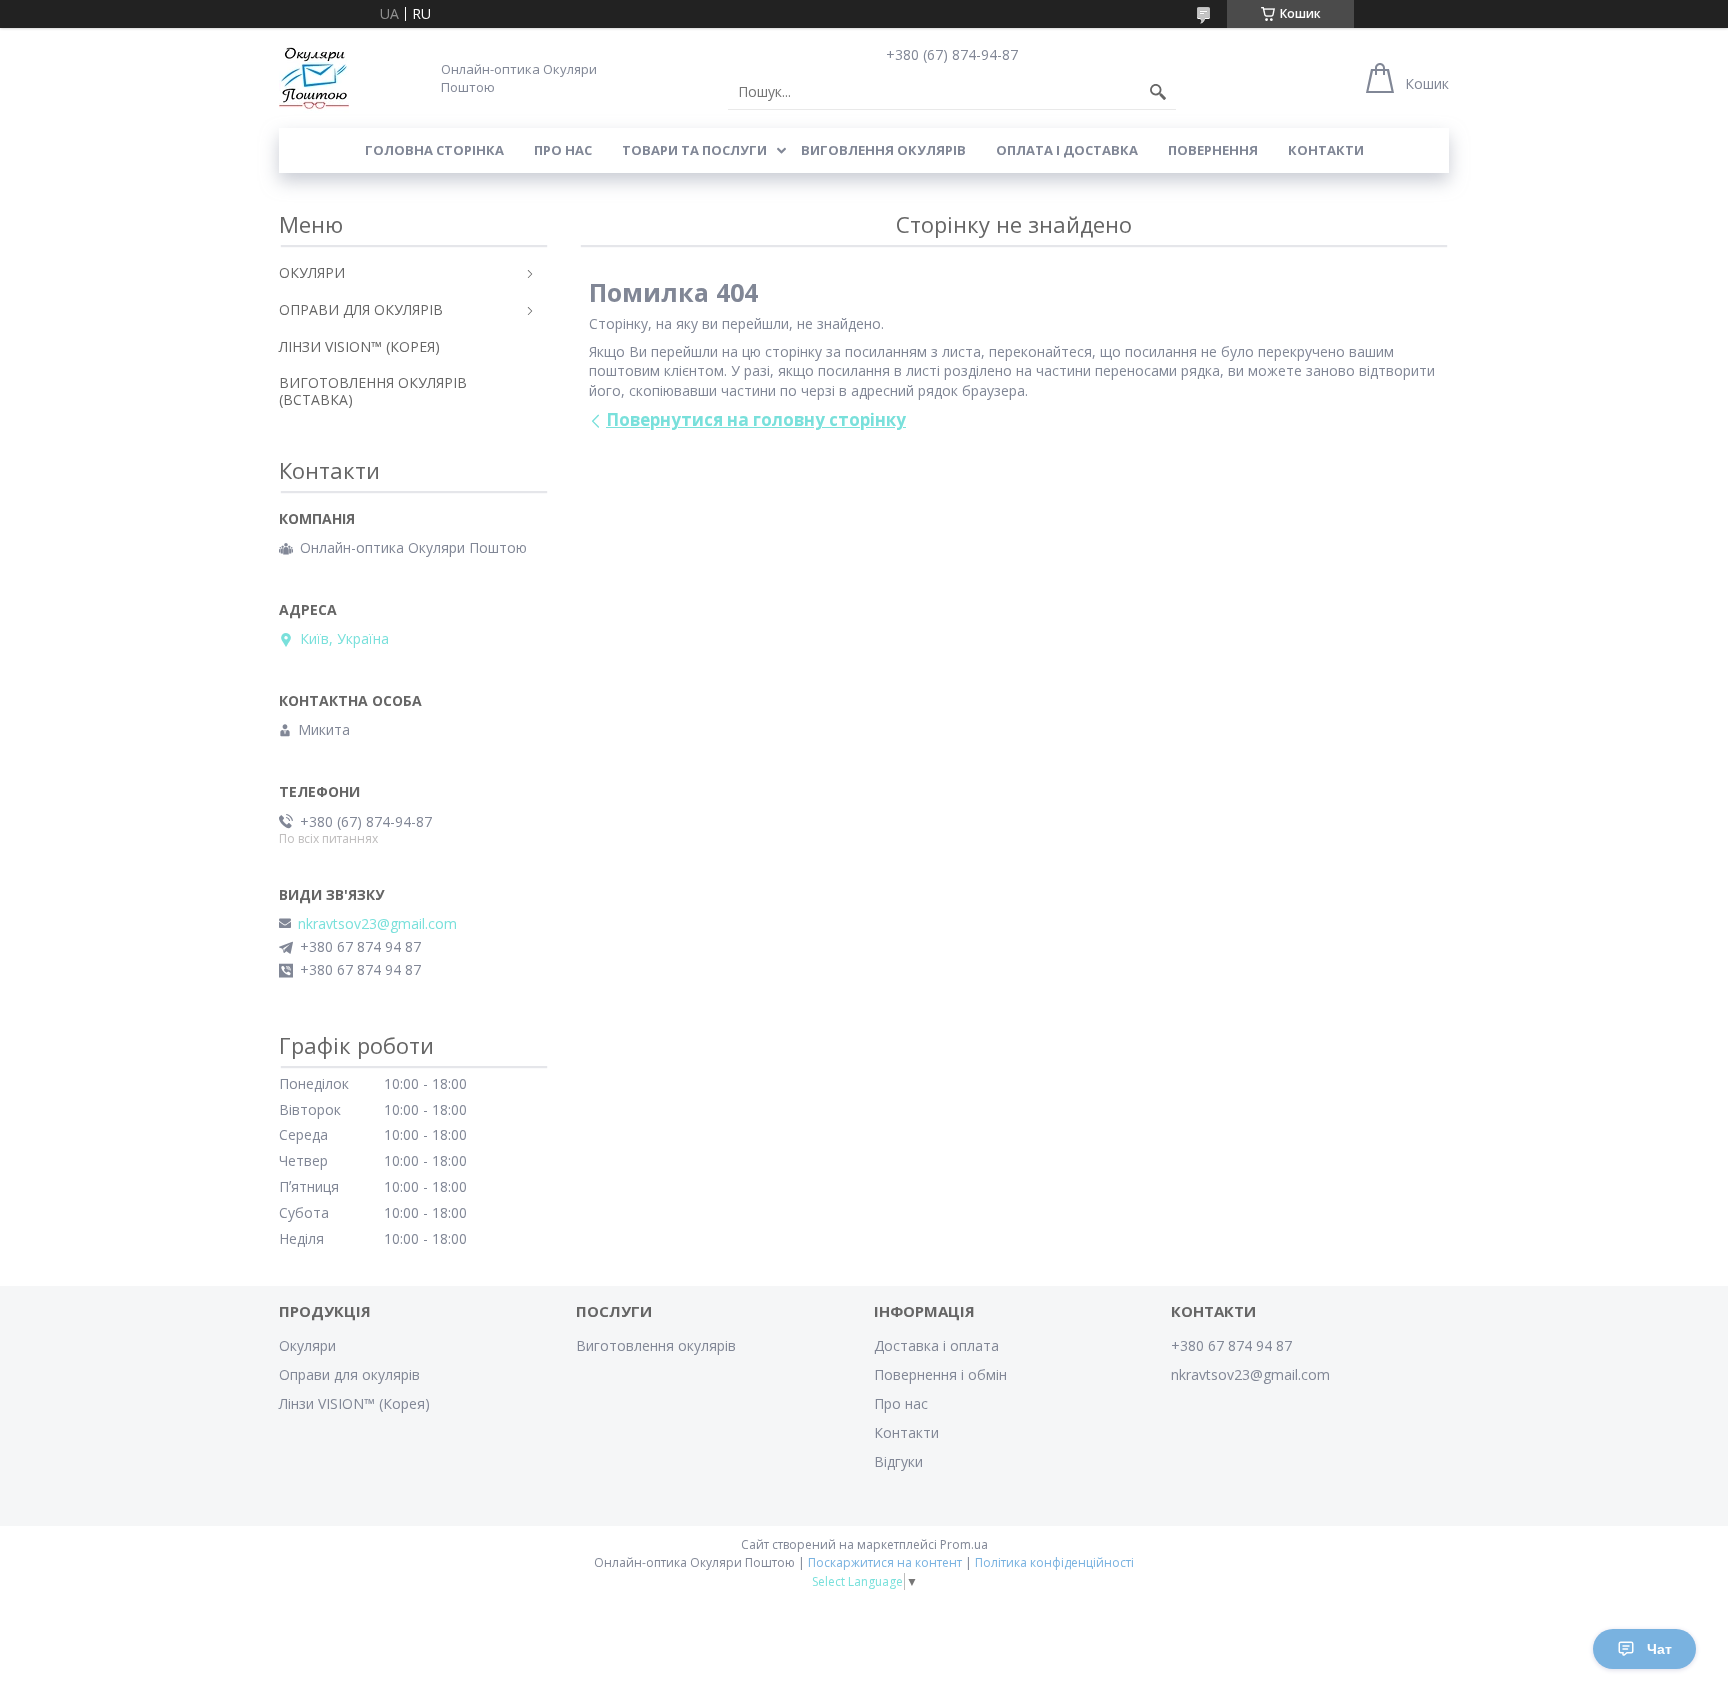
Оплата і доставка (1067, 150)
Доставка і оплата (936, 1345)
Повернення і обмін (940, 1374)
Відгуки (898, 1461)
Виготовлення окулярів (656, 1345)
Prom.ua (964, 1544)
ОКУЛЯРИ (312, 272)
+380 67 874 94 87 (1231, 1345)
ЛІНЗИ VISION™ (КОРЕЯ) (359, 346)
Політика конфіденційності (1054, 1562)
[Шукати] (1158, 92)
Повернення (1213, 150)
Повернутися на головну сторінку (756, 419)
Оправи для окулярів (349, 1374)
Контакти (1326, 150)
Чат (1659, 1649)
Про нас (563, 150)
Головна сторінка (434, 150)
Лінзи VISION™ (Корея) (354, 1403)
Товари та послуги (694, 150)
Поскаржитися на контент (885, 1562)
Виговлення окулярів (883, 150)
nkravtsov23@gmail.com (377, 924)
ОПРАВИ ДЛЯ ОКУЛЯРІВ (361, 309)
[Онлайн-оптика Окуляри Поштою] (314, 78)
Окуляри (307, 1345)
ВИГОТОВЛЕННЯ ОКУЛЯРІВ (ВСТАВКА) (373, 391)
